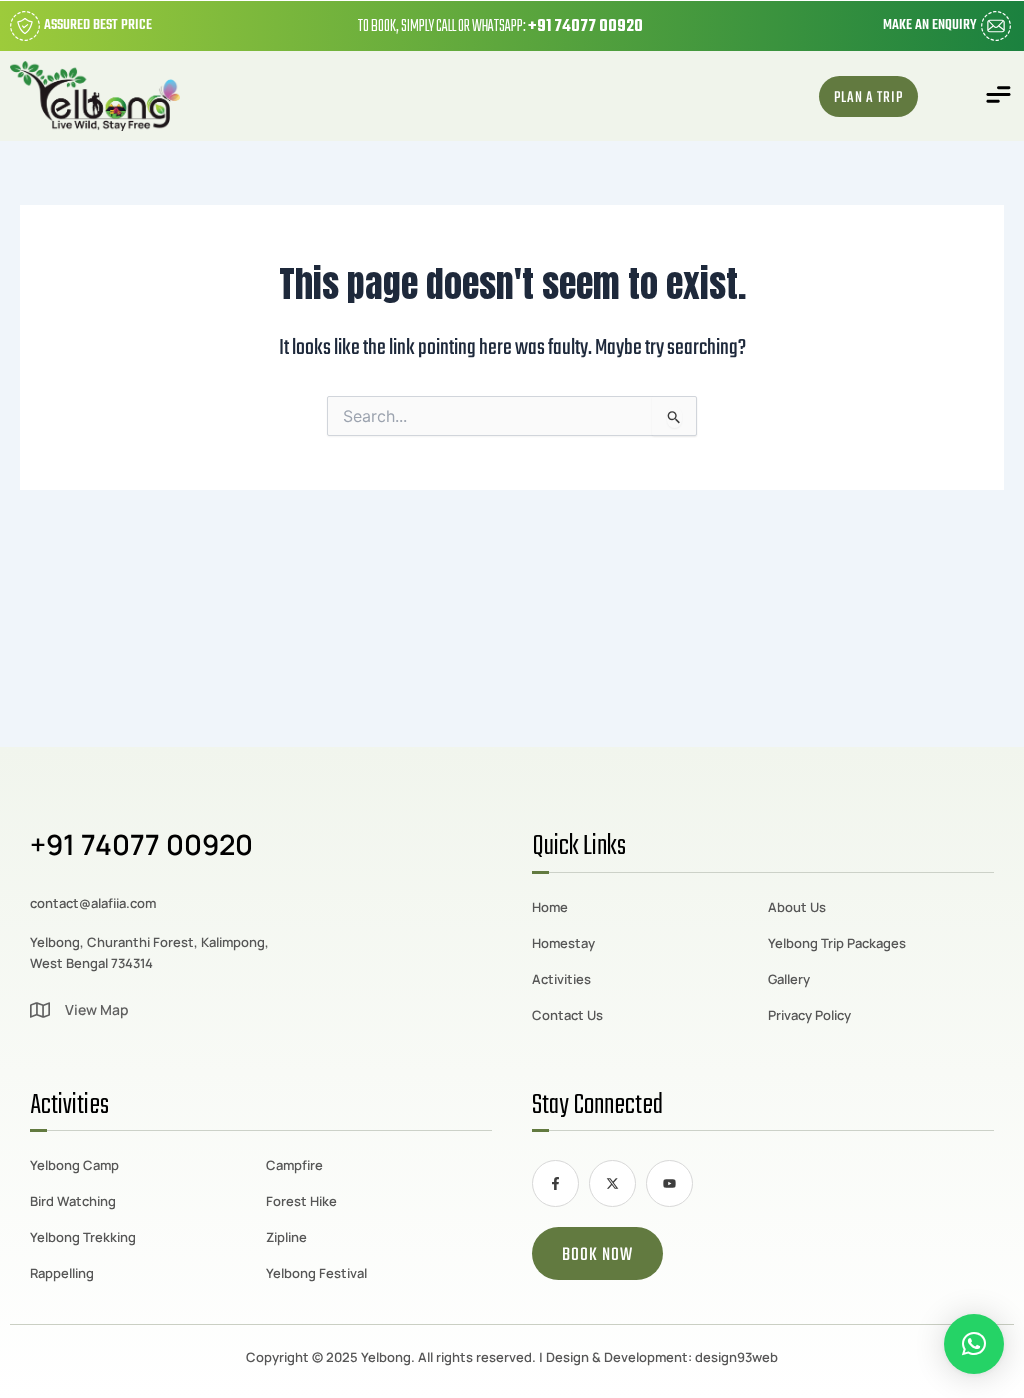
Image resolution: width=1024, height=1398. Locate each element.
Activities (561, 979)
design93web (736, 1357)
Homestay (563, 943)
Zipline (286, 1237)
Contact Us (567, 1015)
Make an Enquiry (930, 25)
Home (550, 907)
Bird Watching (73, 1201)
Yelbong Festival (316, 1273)
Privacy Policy (809, 1015)
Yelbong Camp (74, 1165)
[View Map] (40, 1010)
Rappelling (62, 1273)
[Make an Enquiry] (996, 26)
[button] (999, 96)
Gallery (789, 979)
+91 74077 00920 (585, 27)
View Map (97, 1009)
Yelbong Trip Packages (837, 943)
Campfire (294, 1165)
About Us (797, 907)
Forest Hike (301, 1201)
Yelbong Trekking (83, 1237)
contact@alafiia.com (93, 903)
